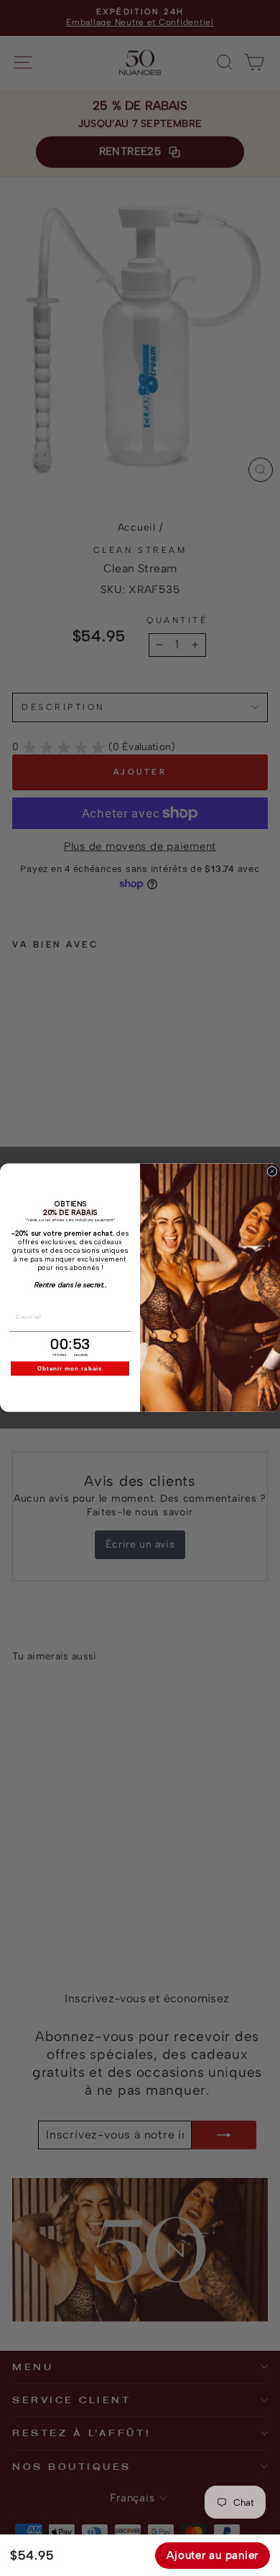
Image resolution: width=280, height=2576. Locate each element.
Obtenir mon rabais (70, 1369)
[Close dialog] (272, 1172)
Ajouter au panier (213, 2555)
